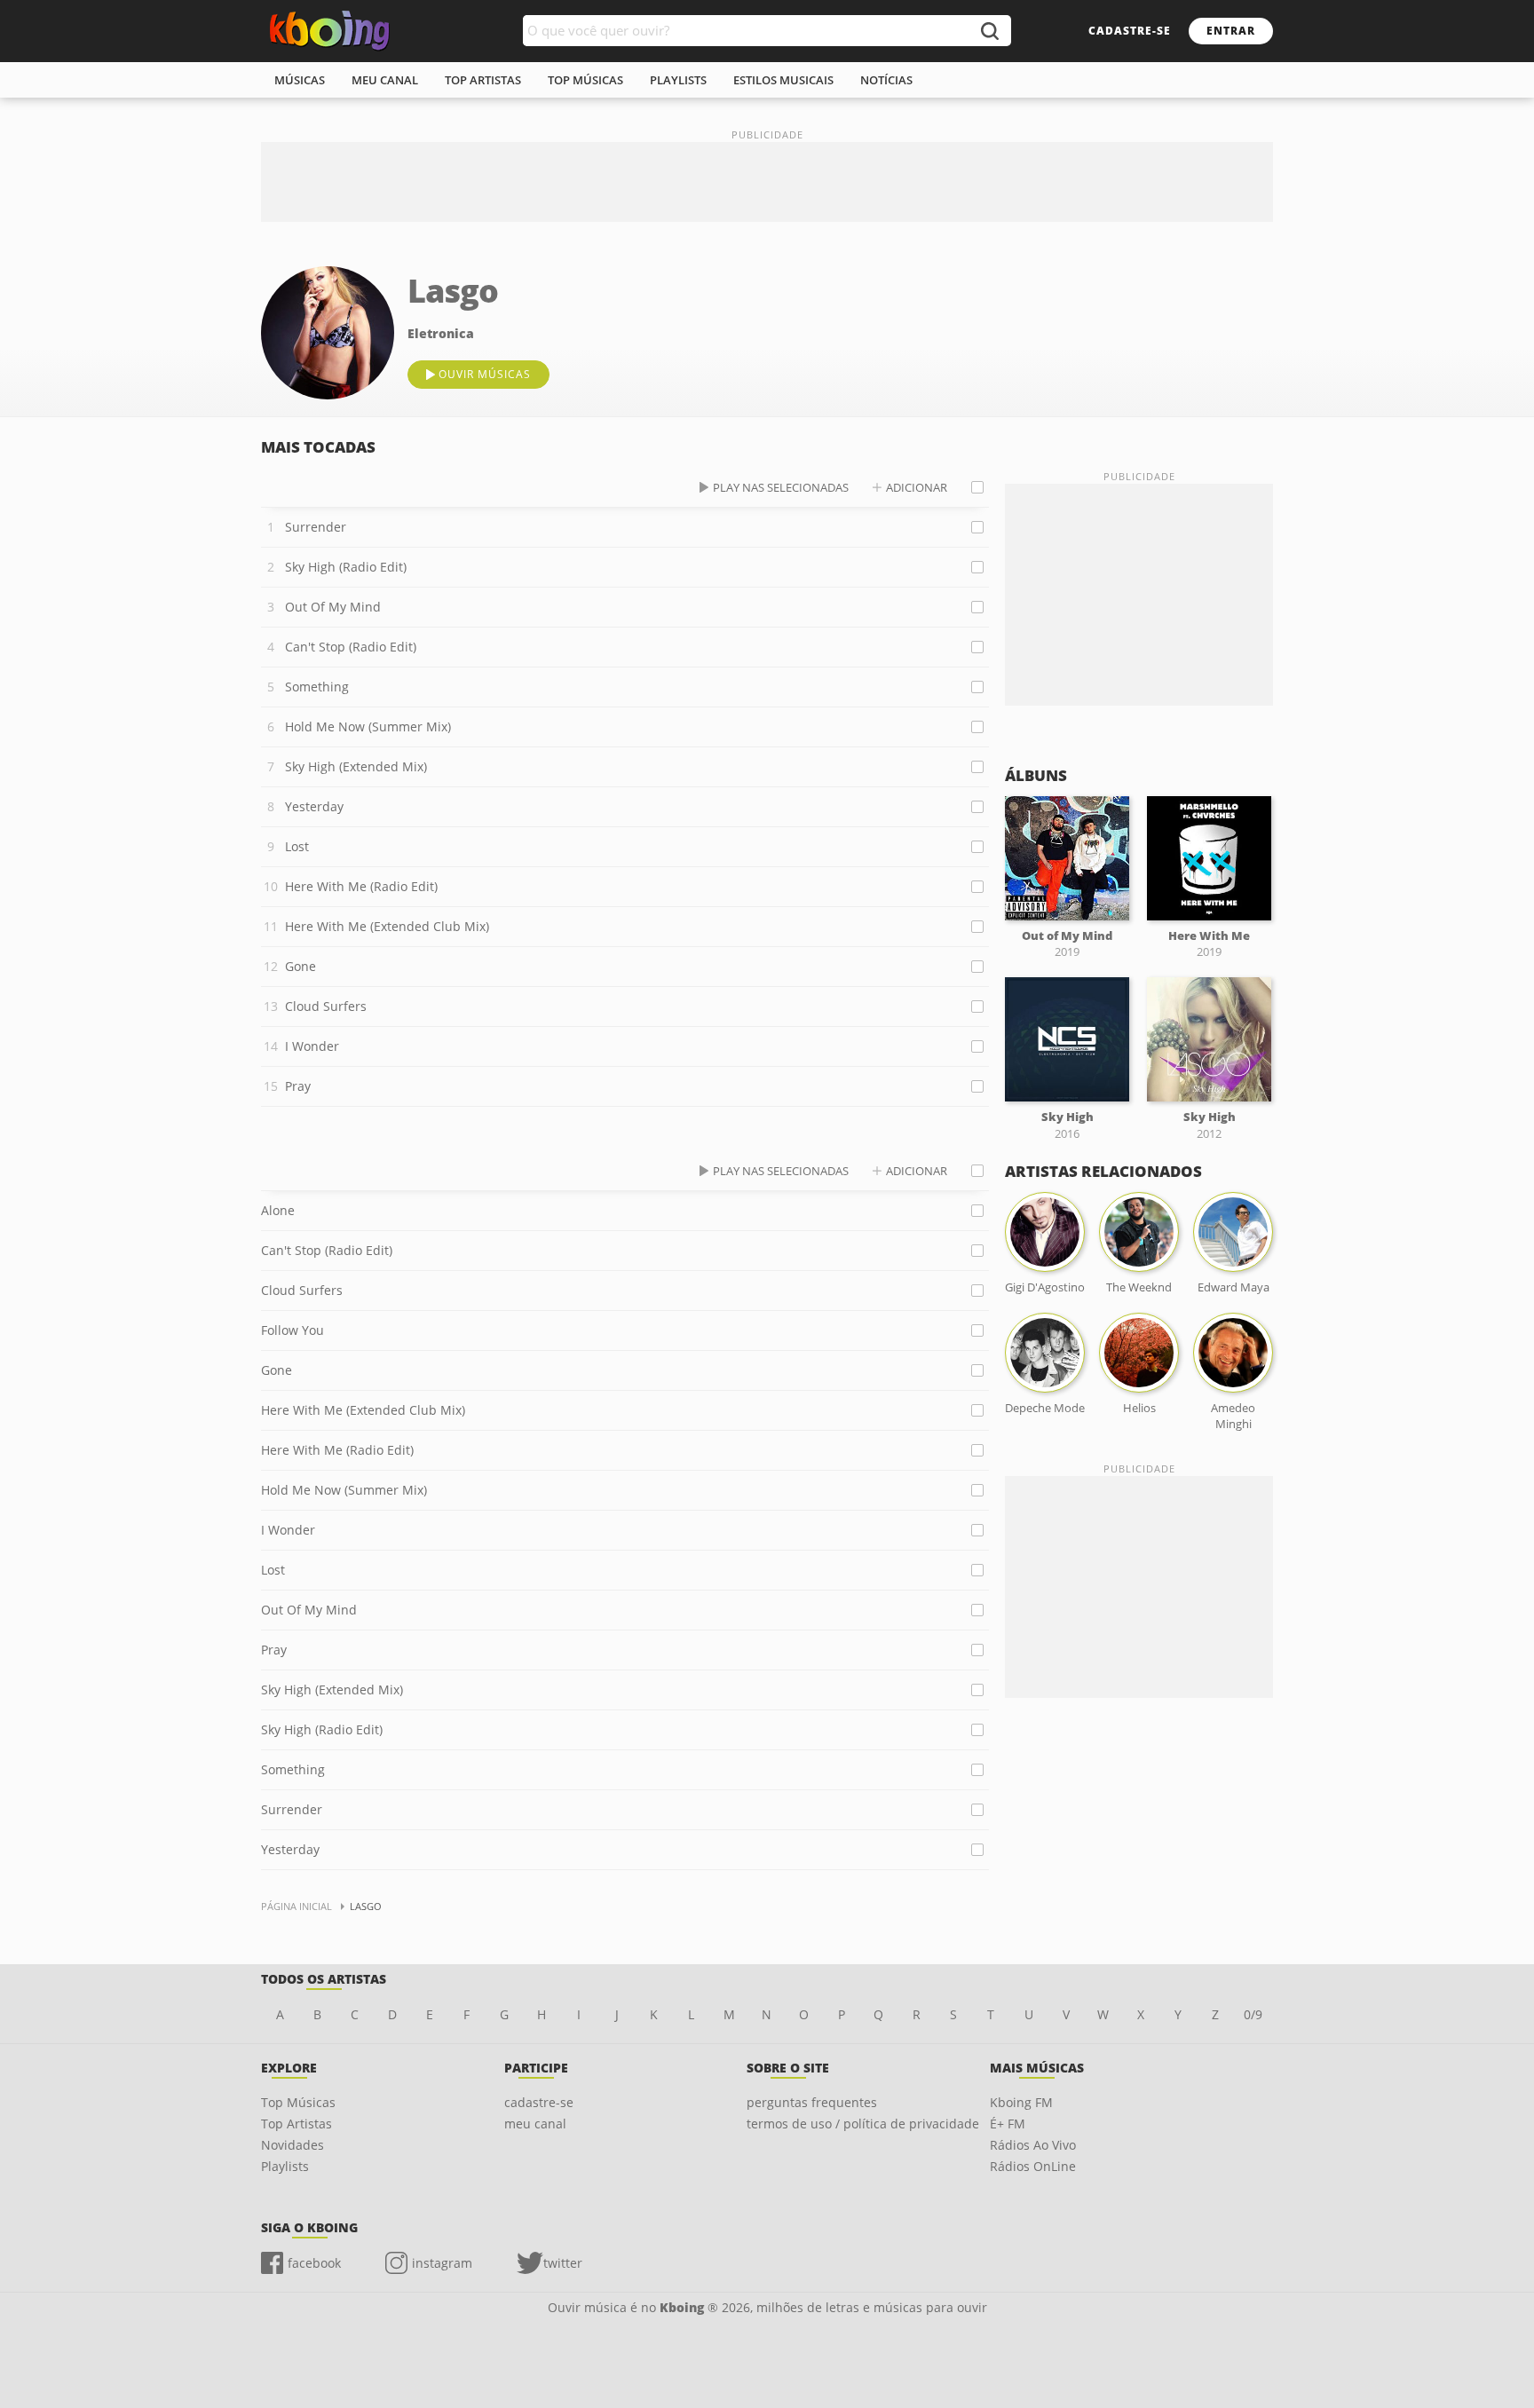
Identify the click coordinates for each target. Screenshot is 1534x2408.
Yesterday (314, 806)
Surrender (316, 527)
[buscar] (989, 31)
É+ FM (1008, 2124)
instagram (442, 2263)
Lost (297, 846)
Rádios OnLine (1033, 2166)
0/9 (1253, 2014)
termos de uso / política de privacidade (863, 2124)
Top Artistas (297, 2124)
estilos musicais (783, 80)
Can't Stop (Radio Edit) (351, 647)
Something (317, 687)
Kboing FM (1021, 2102)
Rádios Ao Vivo (1033, 2145)
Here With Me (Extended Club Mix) (387, 926)
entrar (1231, 31)
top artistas (483, 80)
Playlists (285, 2166)
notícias (886, 80)
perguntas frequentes (812, 2102)
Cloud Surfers (326, 1006)
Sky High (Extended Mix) (356, 766)
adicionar (917, 487)
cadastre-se (1130, 31)
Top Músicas (298, 2102)
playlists (678, 80)
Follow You (293, 1330)
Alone (278, 1210)
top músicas (585, 80)
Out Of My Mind (333, 607)
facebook (314, 2263)
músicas (300, 80)
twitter (563, 2263)
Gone (300, 966)
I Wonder (312, 1046)
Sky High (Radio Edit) (346, 567)
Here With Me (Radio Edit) (361, 886)
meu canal (385, 80)
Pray (298, 1086)
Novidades (293, 2145)
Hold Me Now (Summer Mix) (368, 726)
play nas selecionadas (781, 487)
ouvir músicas (485, 374)
